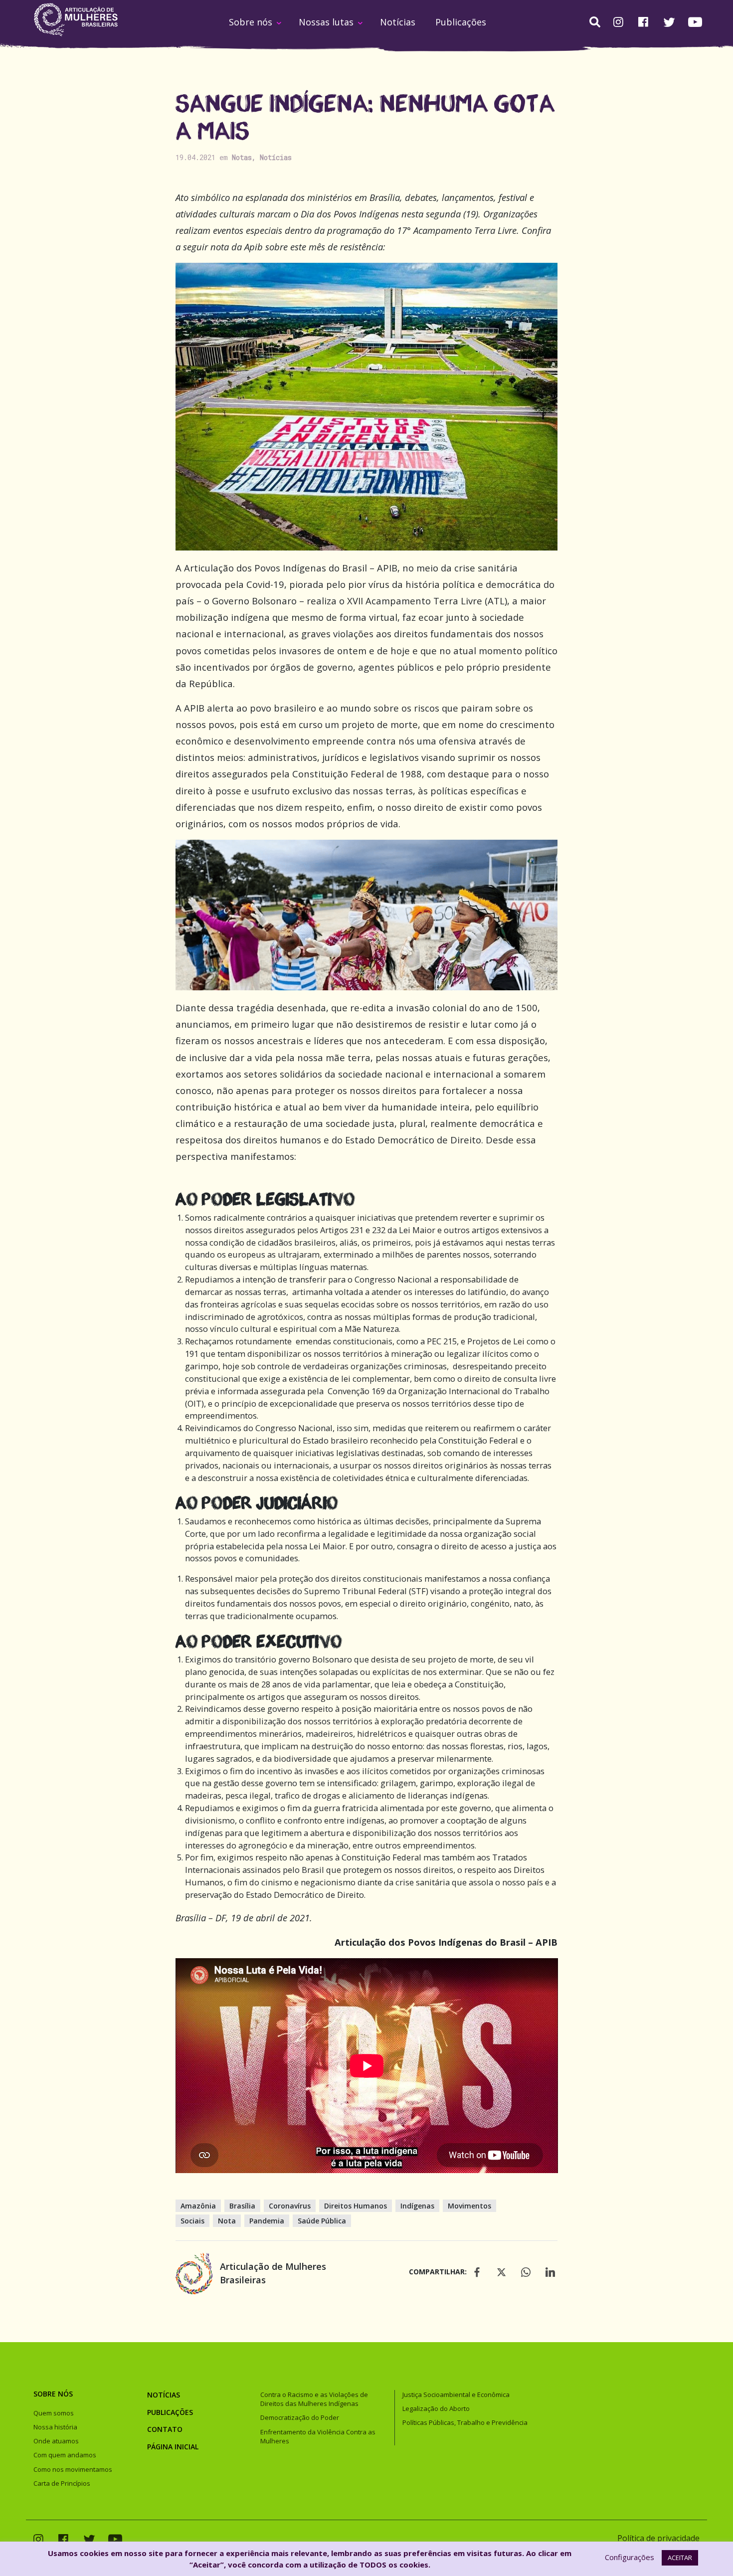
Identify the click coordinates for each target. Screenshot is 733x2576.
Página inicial (173, 2447)
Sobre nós (251, 22)
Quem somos (54, 2413)
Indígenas (417, 2206)
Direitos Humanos (356, 2206)
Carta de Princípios (62, 2483)
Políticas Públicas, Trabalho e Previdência (465, 2422)
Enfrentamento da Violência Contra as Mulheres (318, 2436)
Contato (165, 2429)
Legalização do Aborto (436, 2408)
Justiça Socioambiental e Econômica (456, 2394)
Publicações (461, 22)
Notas (242, 157)
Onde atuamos (56, 2441)
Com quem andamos (65, 2455)
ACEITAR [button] (680, 2558)
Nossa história (55, 2427)
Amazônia (198, 2206)
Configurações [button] (630, 2557)
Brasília (242, 2206)
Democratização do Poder (300, 2417)
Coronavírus (290, 2206)
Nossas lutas (326, 22)
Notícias (398, 22)
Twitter (669, 22)
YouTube (695, 22)
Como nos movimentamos (73, 2469)
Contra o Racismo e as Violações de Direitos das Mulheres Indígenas (314, 2399)
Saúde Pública (322, 2221)
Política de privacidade (658, 2538)
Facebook (643, 23)
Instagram (618, 23)
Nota (227, 2221)
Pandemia (267, 2221)
